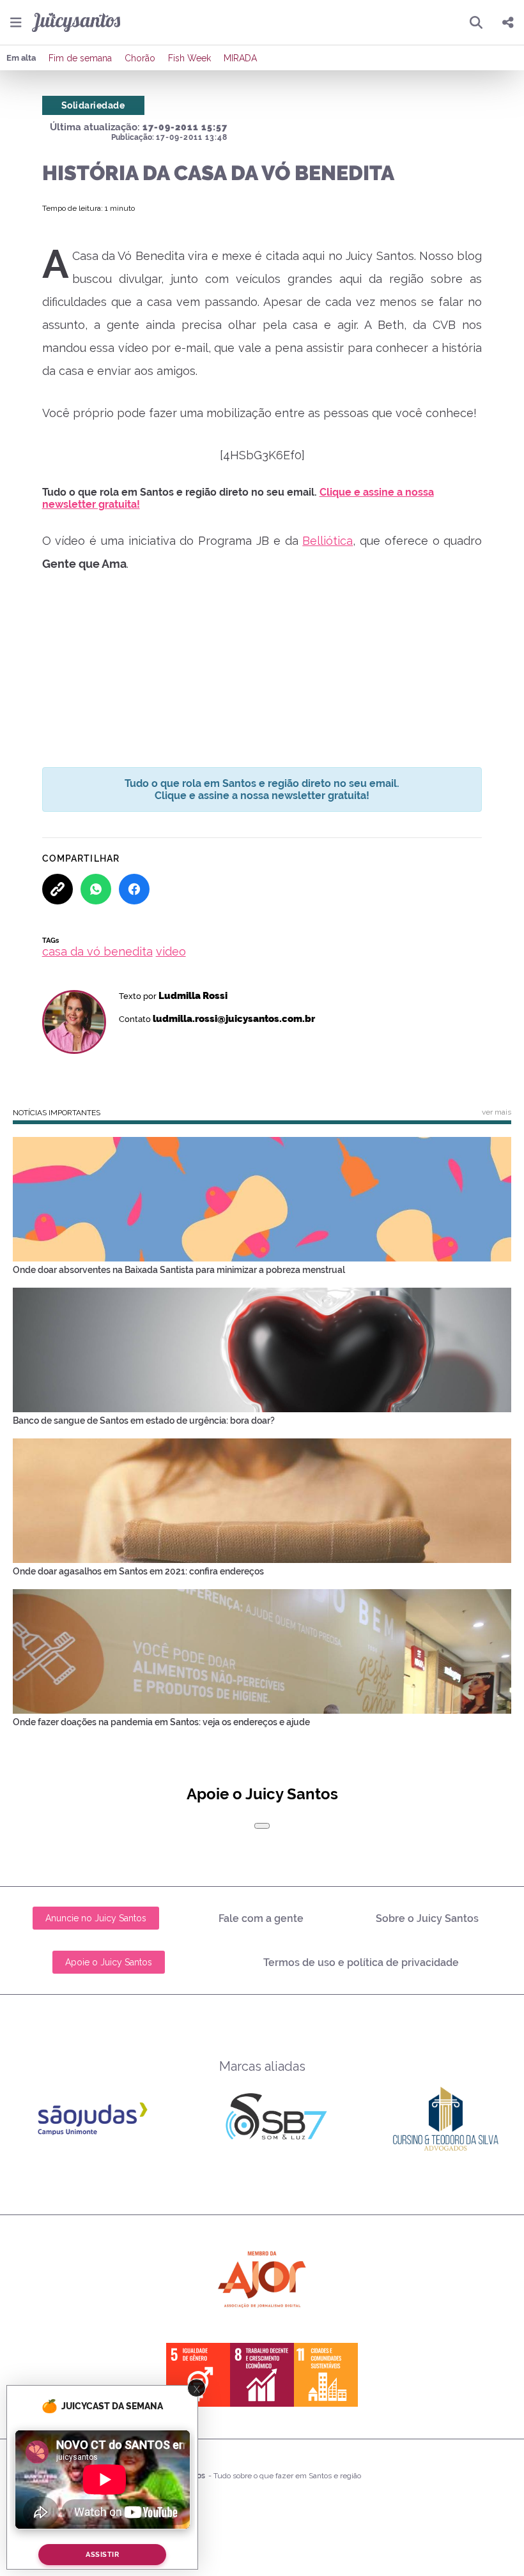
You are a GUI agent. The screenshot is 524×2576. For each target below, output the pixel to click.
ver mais (497, 1112)
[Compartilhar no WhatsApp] (96, 889)
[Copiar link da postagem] (58, 889)
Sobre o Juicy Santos (427, 1918)
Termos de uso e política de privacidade (361, 1962)
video (171, 951)
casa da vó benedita (97, 951)
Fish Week (189, 58)
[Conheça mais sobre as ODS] (262, 2375)
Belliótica (327, 541)
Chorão (140, 58)
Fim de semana (80, 58)
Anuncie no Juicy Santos (96, 1918)
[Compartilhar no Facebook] (134, 889)
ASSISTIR (102, 2555)
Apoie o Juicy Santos (109, 1962)
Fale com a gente (261, 1918)
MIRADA (240, 58)
